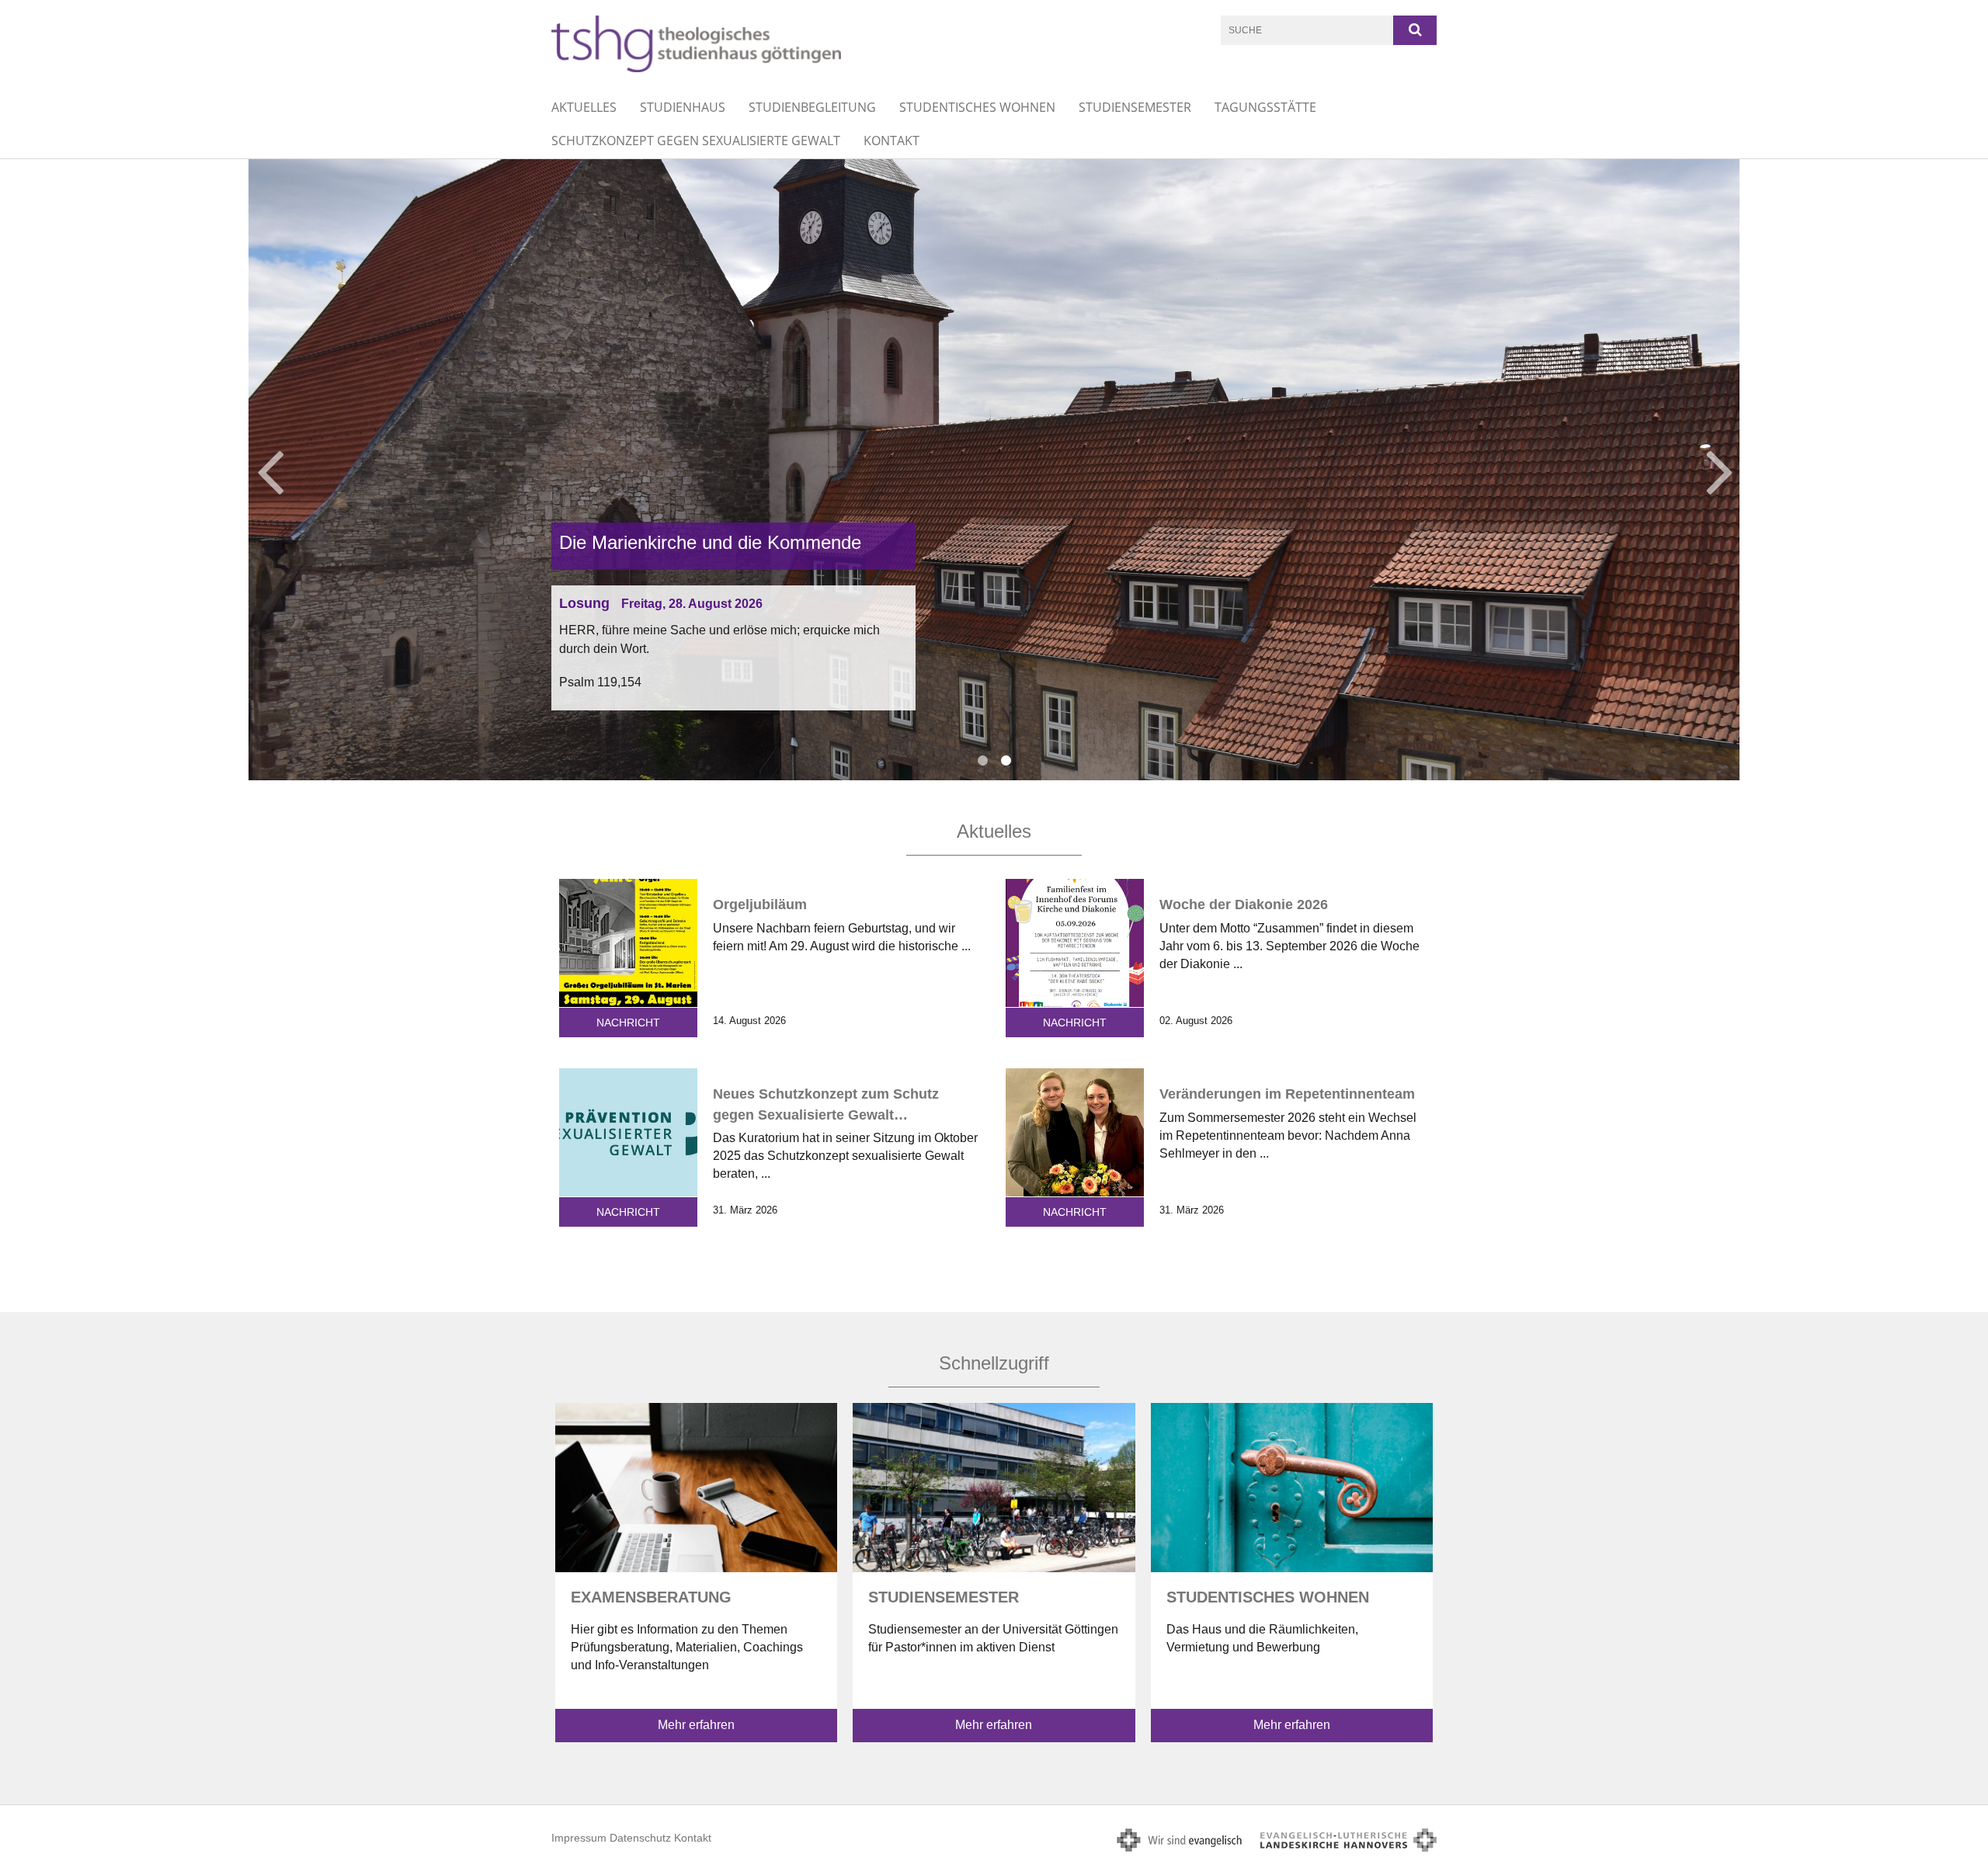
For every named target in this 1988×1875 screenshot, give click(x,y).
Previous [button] (270, 470)
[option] (994, 470)
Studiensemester (1135, 107)
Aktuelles (584, 107)
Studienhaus (683, 107)
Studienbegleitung (812, 107)
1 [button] (982, 761)
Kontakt (891, 141)
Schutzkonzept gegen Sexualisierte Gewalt (696, 141)
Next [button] (1720, 470)
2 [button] (1006, 761)
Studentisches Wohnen (977, 107)
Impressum (579, 1838)
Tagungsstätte (1265, 107)
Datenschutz (640, 1838)
